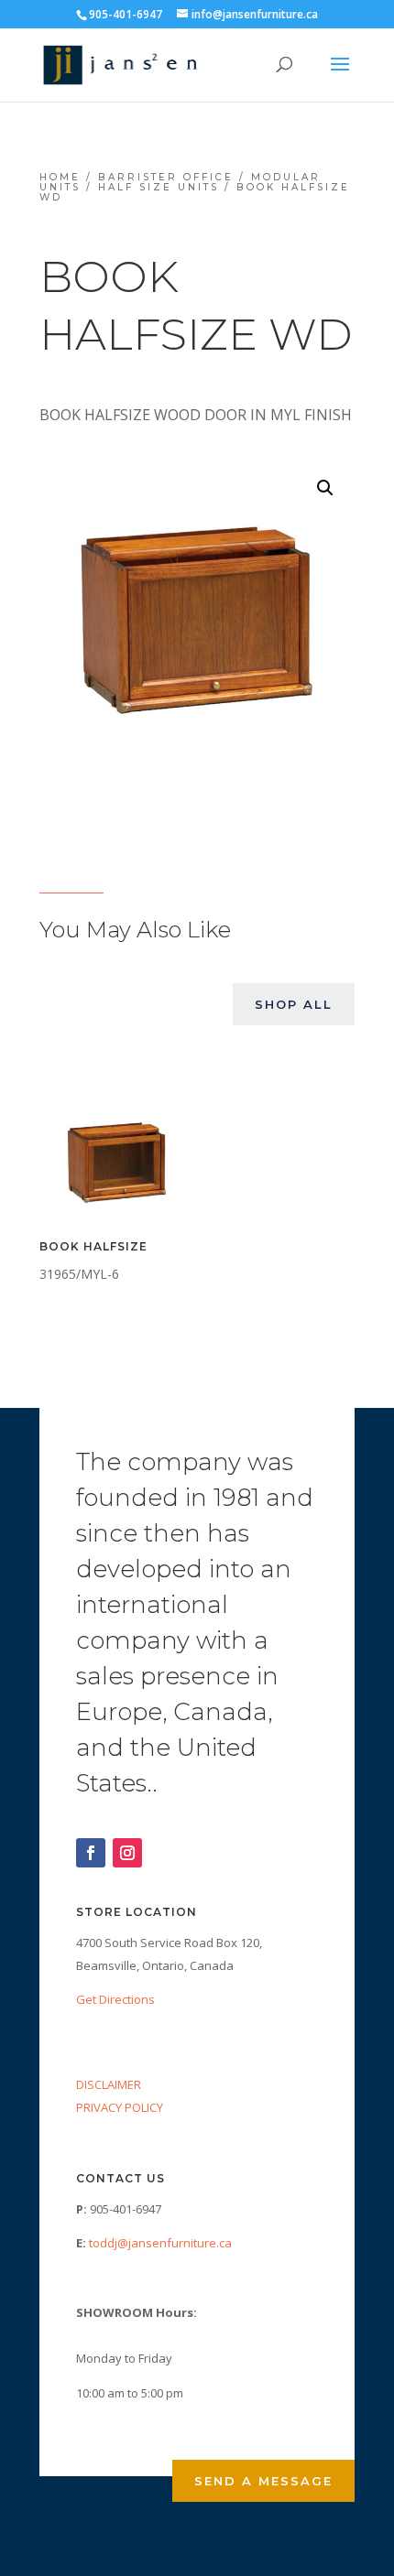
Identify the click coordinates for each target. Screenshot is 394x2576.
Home (60, 177)
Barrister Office (166, 177)
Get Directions (115, 1999)
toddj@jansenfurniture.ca (160, 2243)
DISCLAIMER (109, 2084)
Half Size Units (159, 187)
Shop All (294, 1004)
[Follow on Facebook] (91, 1853)
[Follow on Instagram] (127, 1853)
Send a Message (263, 2481)
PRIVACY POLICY (120, 2107)
